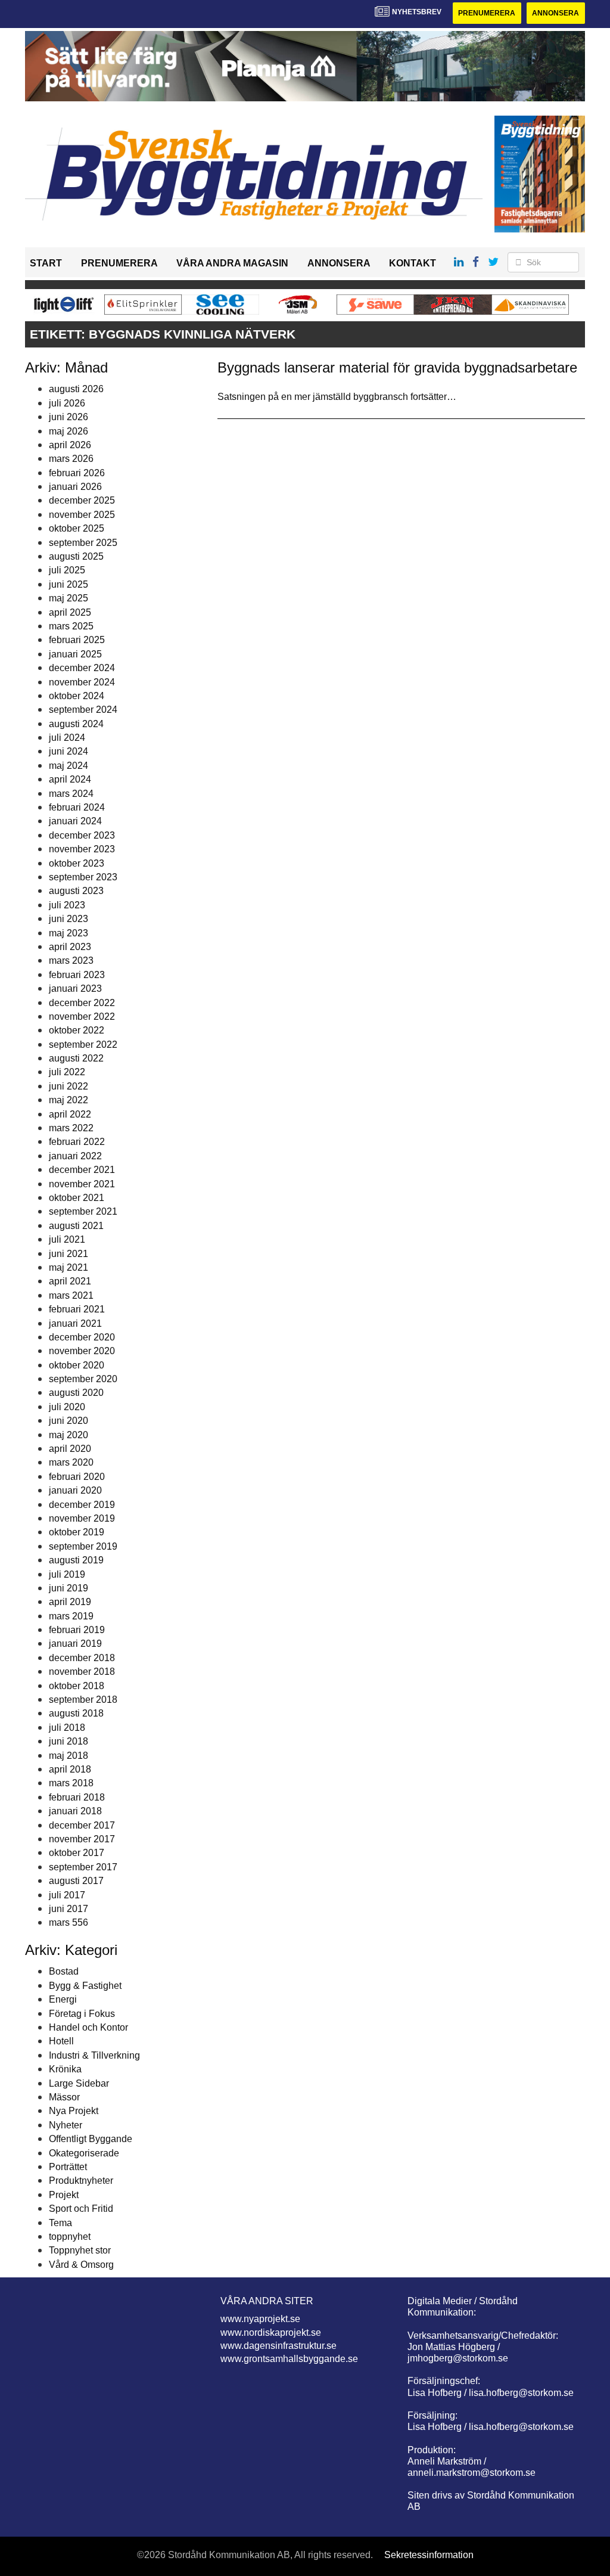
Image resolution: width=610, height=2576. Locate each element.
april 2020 (70, 1449)
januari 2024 (75, 821)
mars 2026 (71, 459)
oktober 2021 (77, 1198)
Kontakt (413, 263)
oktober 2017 (77, 1853)
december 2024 (82, 668)
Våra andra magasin (232, 263)
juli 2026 (67, 403)
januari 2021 (75, 1323)
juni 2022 (69, 1086)
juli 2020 (67, 1407)
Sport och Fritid (81, 2209)
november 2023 (82, 849)
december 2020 (82, 1337)
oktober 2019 (77, 1532)
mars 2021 (71, 1295)
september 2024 (83, 710)
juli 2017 (67, 1895)
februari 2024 (77, 807)
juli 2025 (67, 570)
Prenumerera (487, 13)
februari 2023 (77, 975)
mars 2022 (71, 1128)
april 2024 (70, 779)
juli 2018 (67, 1728)
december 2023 (82, 835)
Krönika (65, 2069)
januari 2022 (75, 1156)
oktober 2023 (77, 863)
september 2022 (83, 1045)
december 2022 (82, 1003)
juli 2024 (67, 738)
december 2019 (82, 1505)
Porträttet (68, 2167)
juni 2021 (69, 1254)
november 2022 (82, 1017)
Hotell (61, 2041)
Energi (63, 1999)
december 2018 (82, 1658)
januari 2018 (75, 1811)
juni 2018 (69, 1741)
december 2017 (82, 1825)
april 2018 (70, 1769)
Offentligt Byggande (91, 2139)
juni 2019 (69, 1588)
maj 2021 (69, 1267)
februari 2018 (77, 1797)
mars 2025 (71, 626)
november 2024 (82, 682)
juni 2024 (69, 751)
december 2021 (82, 1170)
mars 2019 (71, 1616)
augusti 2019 (76, 1560)
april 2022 (70, 1114)
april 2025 (70, 612)
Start (46, 263)
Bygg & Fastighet (85, 1986)
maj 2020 (69, 1435)
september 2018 (83, 1700)
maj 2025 (69, 598)
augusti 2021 (76, 1226)
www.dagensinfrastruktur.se (278, 2346)
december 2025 (82, 500)
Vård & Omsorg (81, 2265)
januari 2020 (75, 1490)
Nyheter (66, 2125)
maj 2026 (69, 431)
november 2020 (82, 1351)
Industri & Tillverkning (94, 2055)
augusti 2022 (76, 1058)
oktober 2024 (77, 696)
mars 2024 (71, 794)
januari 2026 (75, 487)
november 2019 (82, 1518)
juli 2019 (67, 1574)
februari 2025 (77, 640)
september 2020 (83, 1379)
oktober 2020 (77, 1365)
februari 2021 (77, 1309)
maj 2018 (69, 1756)
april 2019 (70, 1602)
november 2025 (82, 515)
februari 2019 (77, 1630)
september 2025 (83, 543)
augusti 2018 (76, 1713)
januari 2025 (75, 654)
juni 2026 (69, 417)
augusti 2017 (76, 1881)
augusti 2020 (76, 1393)
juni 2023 (69, 919)
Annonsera (555, 13)
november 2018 (82, 1672)
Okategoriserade (84, 2153)
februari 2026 (77, 473)
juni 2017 (69, 1909)
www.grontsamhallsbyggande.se (289, 2359)
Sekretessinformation (429, 2555)
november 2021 (82, 1184)
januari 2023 (75, 988)
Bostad (64, 1971)
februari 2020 (77, 1477)
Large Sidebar (79, 2083)
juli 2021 (67, 1239)
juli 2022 (67, 1072)
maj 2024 (69, 766)
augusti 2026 (76, 389)
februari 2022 (77, 1142)
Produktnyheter (81, 2181)
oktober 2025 (77, 528)
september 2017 (83, 1867)
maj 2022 (69, 1100)
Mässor (64, 2097)
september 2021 (83, 1211)
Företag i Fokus (82, 2014)
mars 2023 (71, 960)
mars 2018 (71, 1783)
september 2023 (83, 877)
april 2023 (70, 947)
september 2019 (83, 1546)
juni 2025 (69, 584)
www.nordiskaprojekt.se (271, 2333)
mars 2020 (71, 1462)
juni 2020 (69, 1421)
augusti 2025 (76, 556)
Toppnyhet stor (80, 2250)
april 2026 (70, 445)
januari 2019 (75, 1644)
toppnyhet (70, 2237)
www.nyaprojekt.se (260, 2319)
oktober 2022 (77, 1030)
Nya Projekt (74, 2111)
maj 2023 (69, 933)
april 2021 (70, 1281)
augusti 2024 (76, 724)
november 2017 (82, 1839)
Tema (60, 2223)
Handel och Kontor (88, 2027)
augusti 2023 (76, 891)
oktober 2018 (77, 1686)
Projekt (64, 2195)
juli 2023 (67, 905)
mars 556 (69, 1922)
